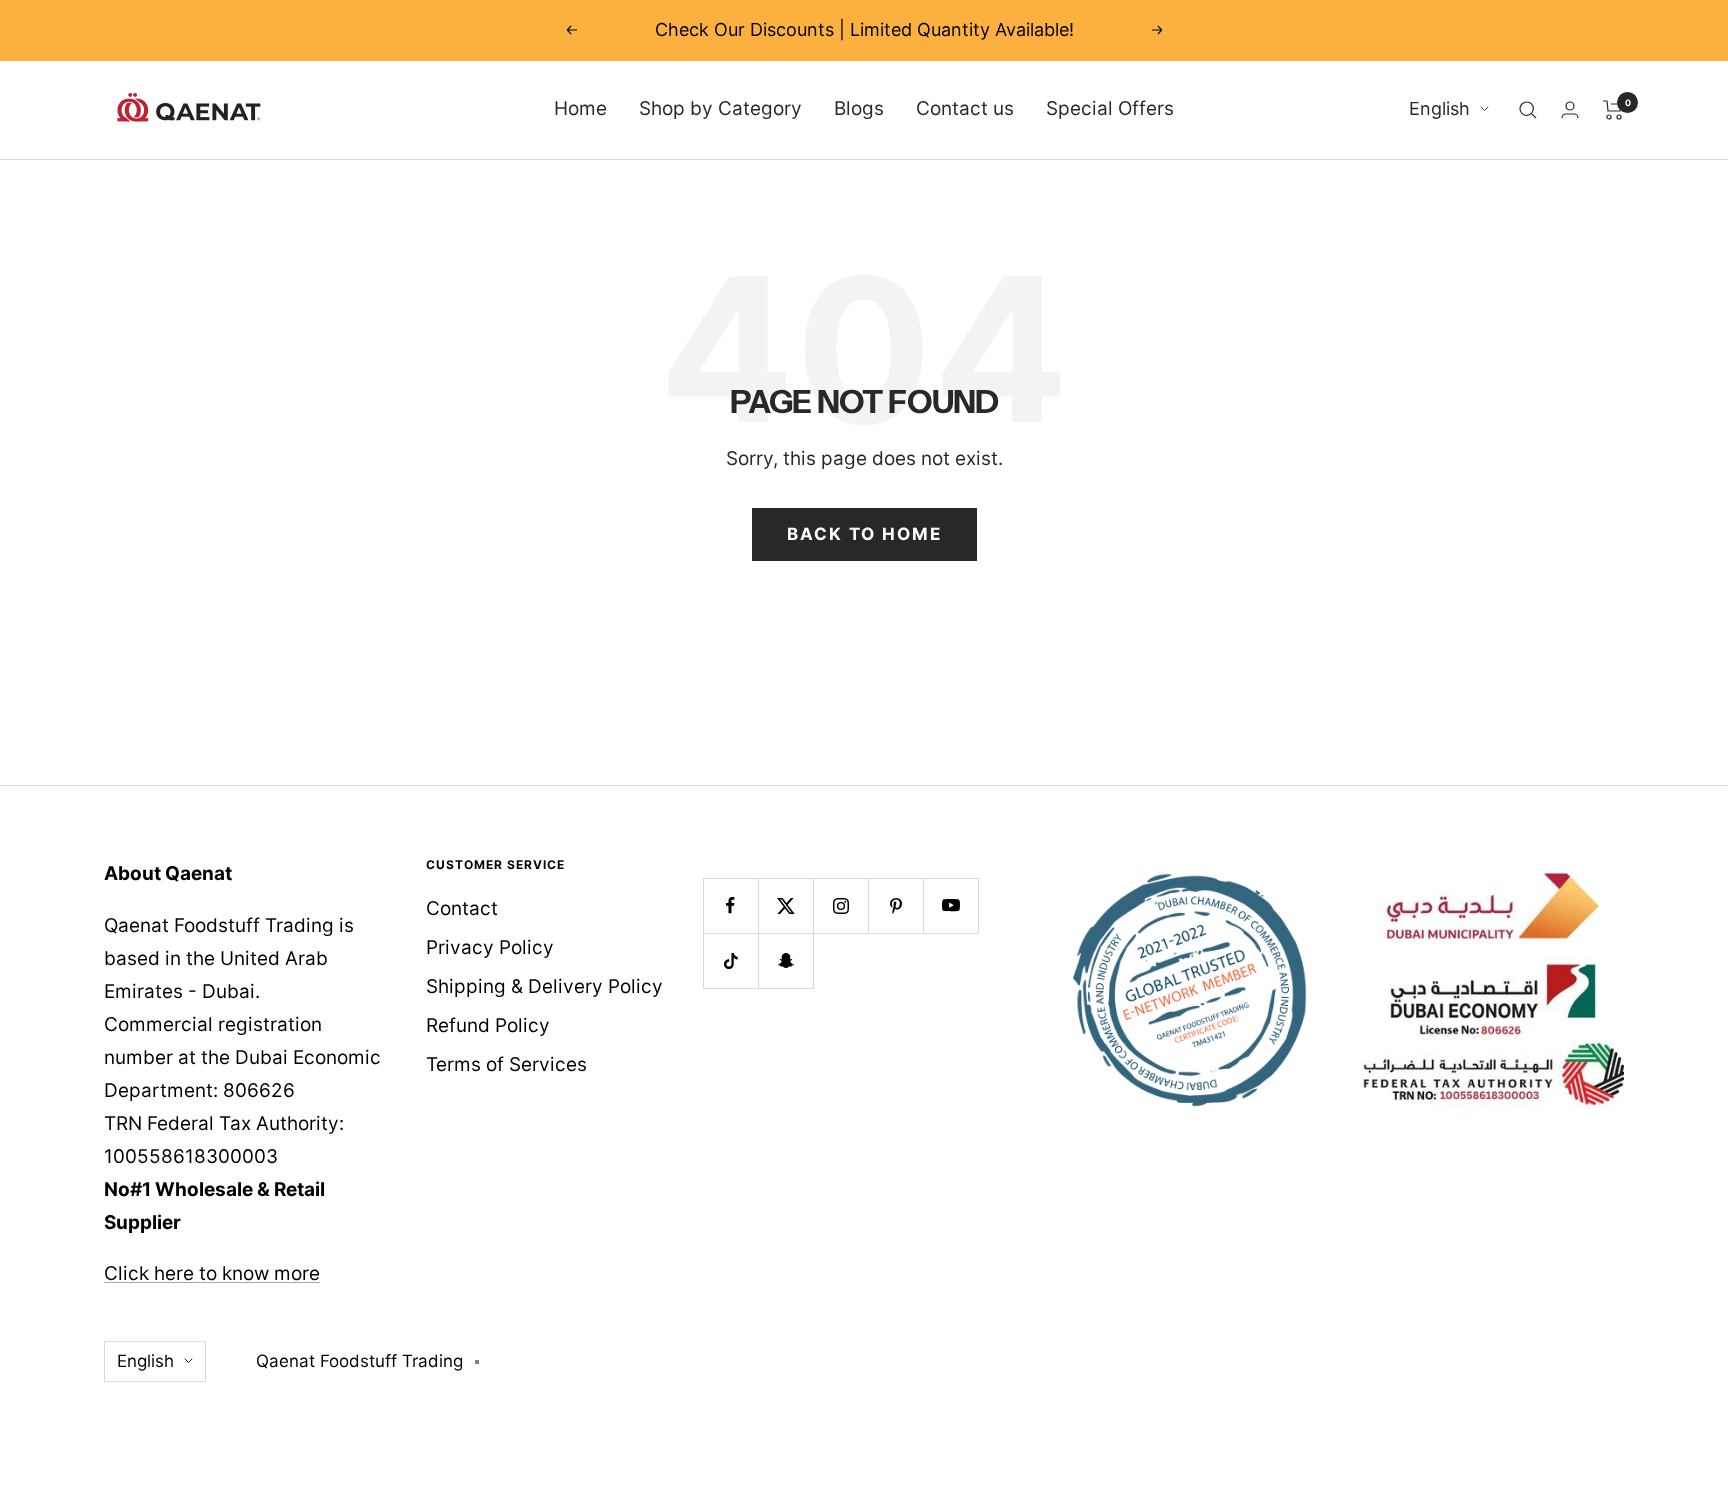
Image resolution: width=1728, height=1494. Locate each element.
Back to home (864, 534)
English (1439, 108)
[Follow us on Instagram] (840, 905)
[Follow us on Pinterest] (895, 905)
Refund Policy (488, 1025)
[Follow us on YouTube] (950, 905)
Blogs (859, 108)
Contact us (965, 108)
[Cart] (1613, 110)
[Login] (1570, 109)
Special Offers (1110, 108)
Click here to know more (212, 1273)
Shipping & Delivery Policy (544, 986)
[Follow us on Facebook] (730, 905)
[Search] (1528, 110)
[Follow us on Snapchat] (785, 960)
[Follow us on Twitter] (785, 905)
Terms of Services (506, 1064)
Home (580, 108)
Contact (462, 908)
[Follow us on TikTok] (730, 960)
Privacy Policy (490, 947)
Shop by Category (720, 108)
